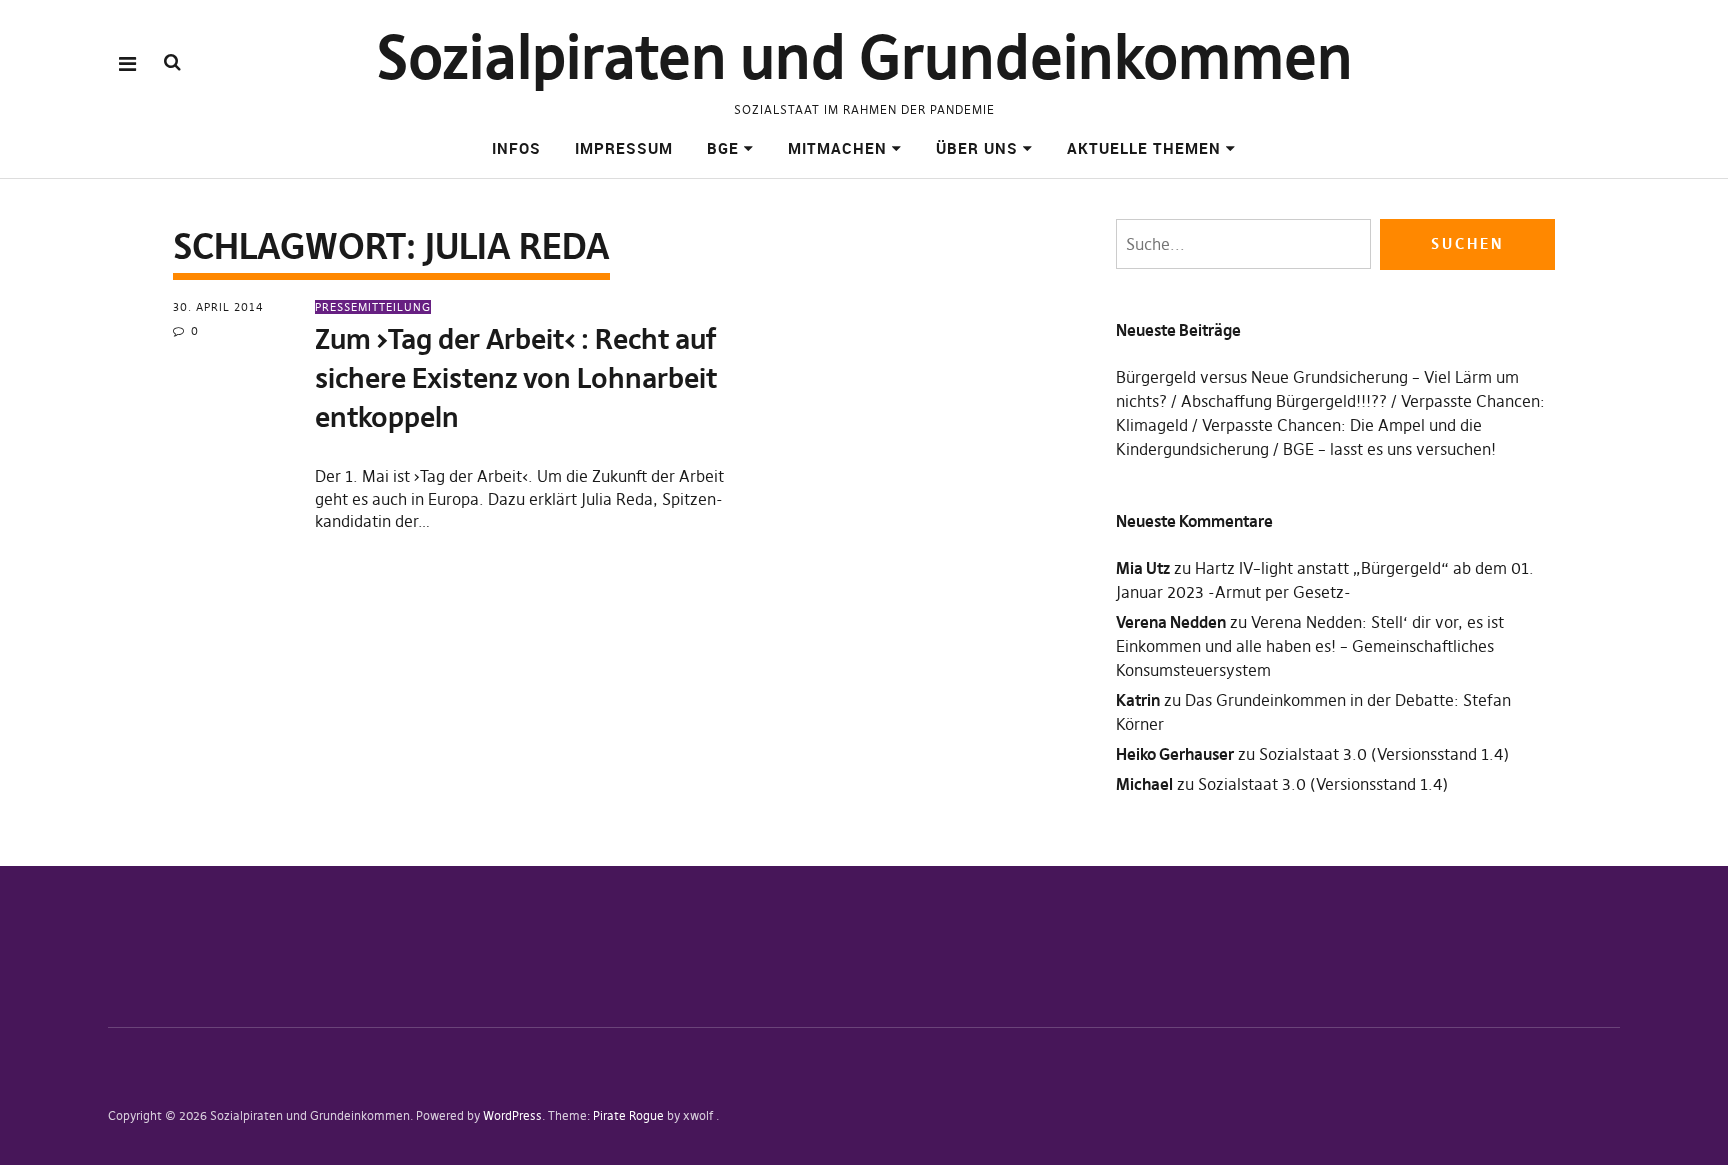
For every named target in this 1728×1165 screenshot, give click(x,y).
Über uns (977, 148)
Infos (516, 148)
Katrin (1138, 700)
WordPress (512, 1115)
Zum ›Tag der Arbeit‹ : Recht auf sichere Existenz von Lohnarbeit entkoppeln (516, 378)
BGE (723, 148)
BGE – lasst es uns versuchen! (1389, 449)
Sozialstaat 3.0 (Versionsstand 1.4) (1384, 754)
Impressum (624, 148)
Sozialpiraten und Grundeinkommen (864, 57)
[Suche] (172, 62)
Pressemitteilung (373, 307)
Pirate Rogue (628, 1115)
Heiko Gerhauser (1175, 754)
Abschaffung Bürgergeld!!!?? (1284, 401)
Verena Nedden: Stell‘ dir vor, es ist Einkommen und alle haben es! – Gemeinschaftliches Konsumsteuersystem (1310, 646)
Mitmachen (837, 148)
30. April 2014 (218, 307)
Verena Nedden (1171, 622)
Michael (1144, 784)
